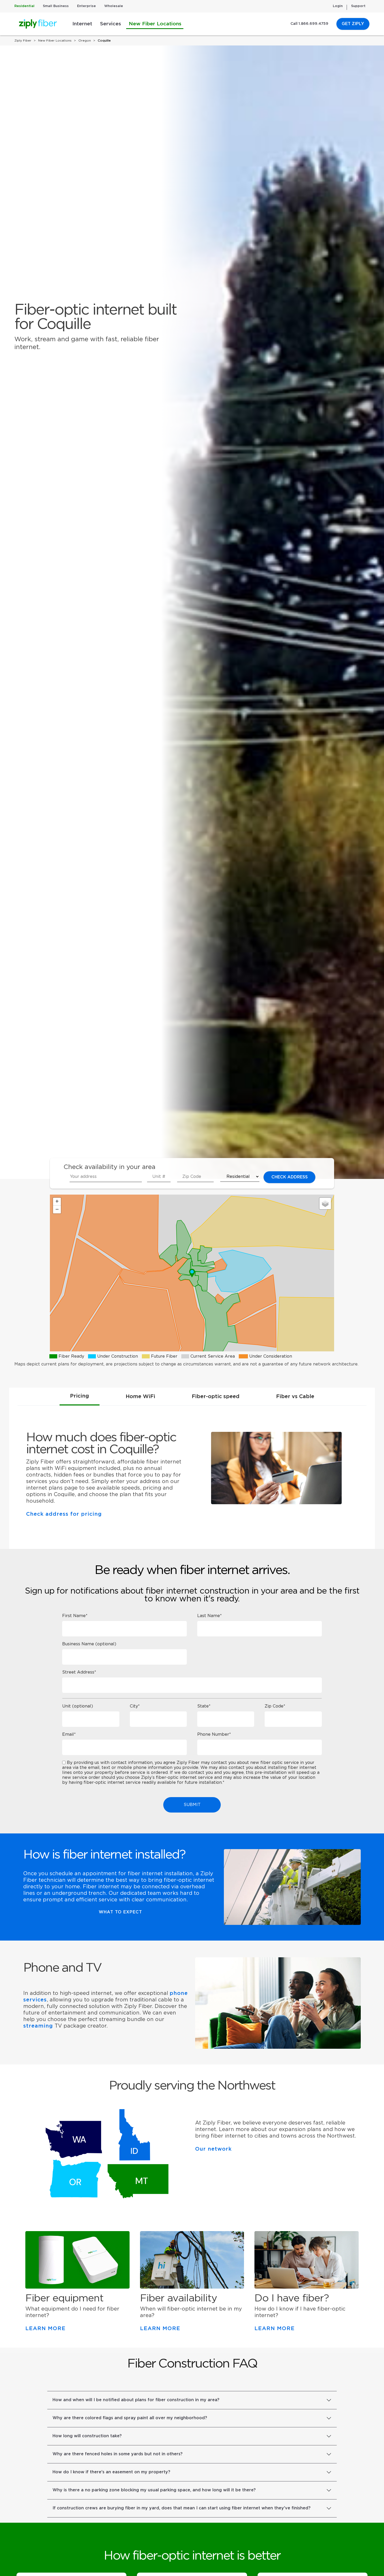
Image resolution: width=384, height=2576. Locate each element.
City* (135, 1706)
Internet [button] (82, 24)
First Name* (75, 1616)
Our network (213, 2149)
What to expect (120, 1912)
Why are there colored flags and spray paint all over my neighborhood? (130, 2418)
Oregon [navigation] (85, 40)
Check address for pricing (64, 1514)
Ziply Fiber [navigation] (23, 40)
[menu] (67, 1184)
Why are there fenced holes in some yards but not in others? (118, 2454)
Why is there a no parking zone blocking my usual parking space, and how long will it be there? (154, 2490)
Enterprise (86, 6)
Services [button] (110, 24)
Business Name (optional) (89, 1644)
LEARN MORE (45, 2329)
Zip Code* (275, 1706)
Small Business (56, 6)
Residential (24, 6)
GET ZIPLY (353, 24)
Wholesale (114, 6)
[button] (192, 1273)
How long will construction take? (87, 2436)
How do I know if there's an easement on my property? (111, 2472)
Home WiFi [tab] (140, 1397)
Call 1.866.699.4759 (309, 24)
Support (358, 6)
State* (204, 1706)
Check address (290, 1177)
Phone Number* (214, 1734)
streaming (38, 2026)
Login (338, 6)
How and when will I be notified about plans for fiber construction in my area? (136, 2400)
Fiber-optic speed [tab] (216, 1397)
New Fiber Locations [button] (155, 24)
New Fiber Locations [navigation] (55, 40)
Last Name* (210, 1616)
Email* (69, 1734)
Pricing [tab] (80, 1396)
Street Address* (79, 1672)
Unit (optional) (78, 1706)
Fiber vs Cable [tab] (295, 1397)
